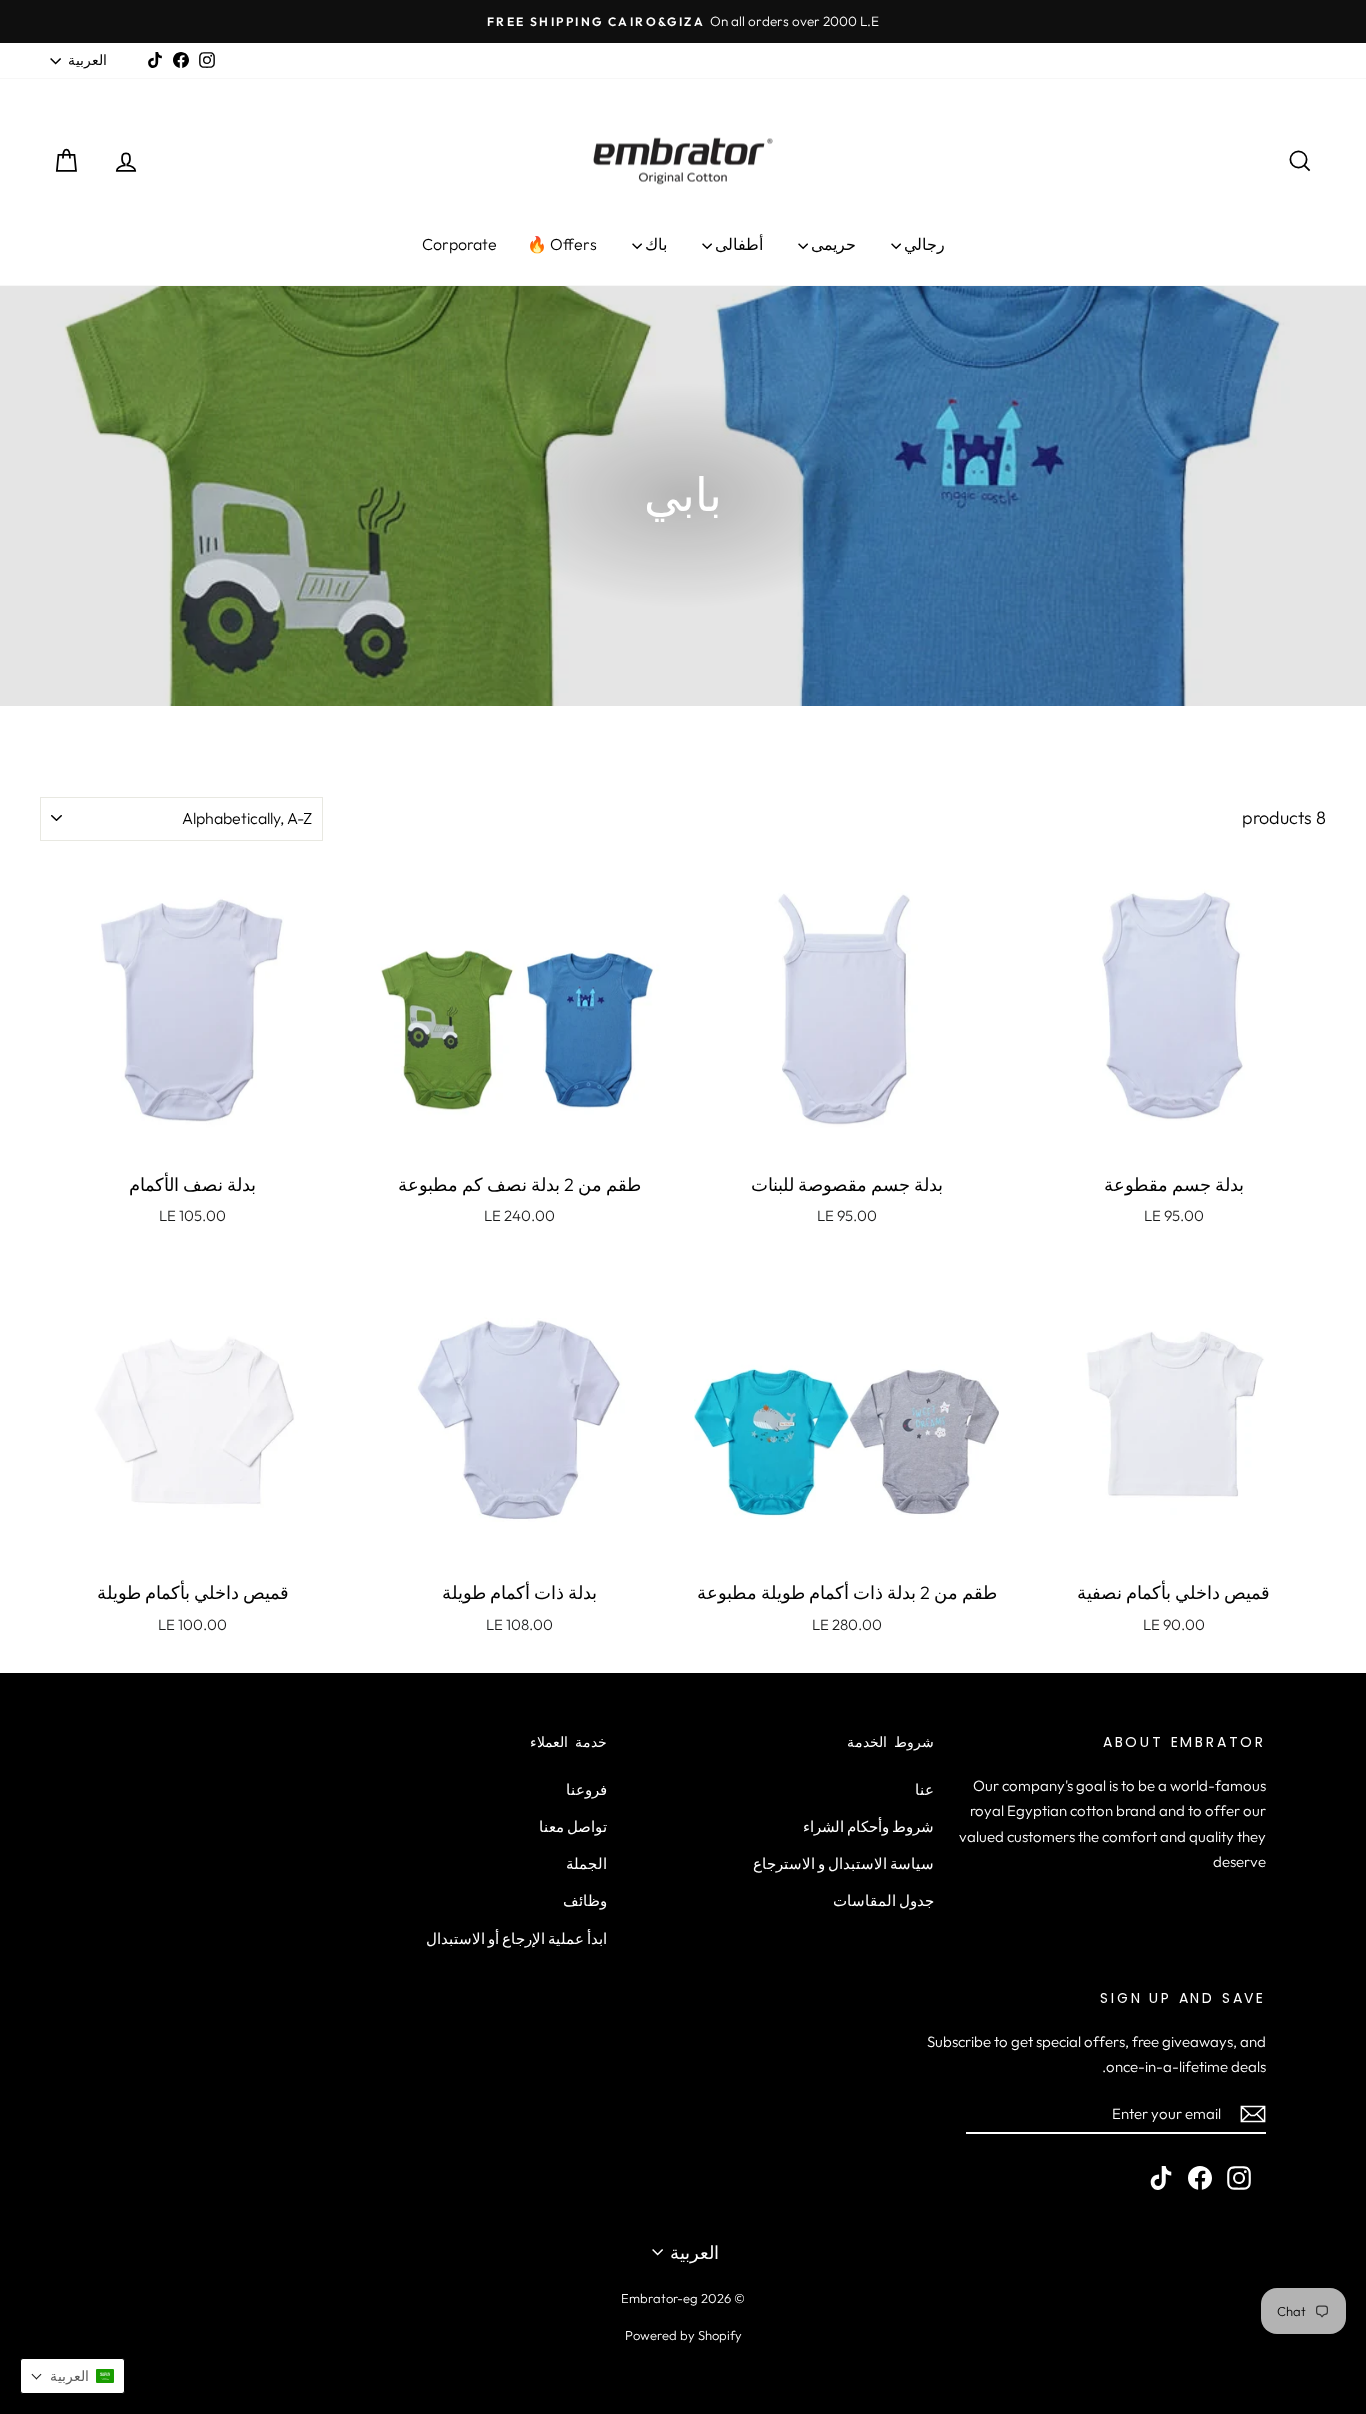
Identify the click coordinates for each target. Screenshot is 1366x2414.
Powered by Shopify (683, 2335)
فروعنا (586, 1789)
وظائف (585, 1900)
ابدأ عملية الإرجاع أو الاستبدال (516, 1938)
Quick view (1174, 1138)
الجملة (586, 1863)
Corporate (459, 244)
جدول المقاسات (883, 1900)
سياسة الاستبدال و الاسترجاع (843, 1863)
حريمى (832, 244)
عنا (924, 1789)
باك (654, 244)
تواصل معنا (573, 1826)
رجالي (923, 244)
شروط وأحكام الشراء (868, 1826)
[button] (72, 2376)
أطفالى (737, 244)
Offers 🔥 (562, 244)
